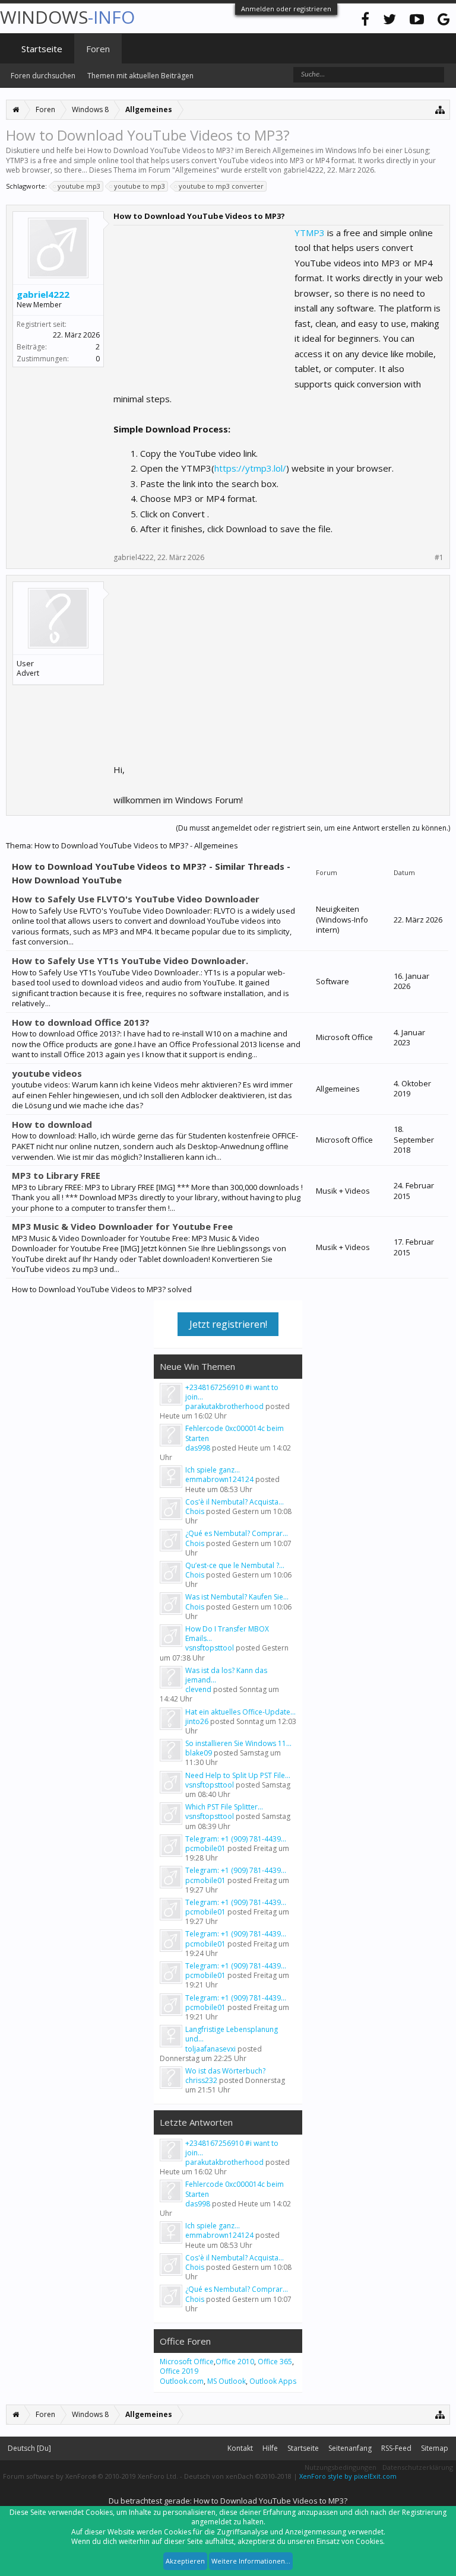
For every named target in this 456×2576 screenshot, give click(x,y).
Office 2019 (179, 2371)
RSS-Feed (396, 2448)
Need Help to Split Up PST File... (238, 1775)
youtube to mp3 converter (221, 186)
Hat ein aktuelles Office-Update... (240, 1712)
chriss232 (201, 2080)
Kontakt (240, 2448)
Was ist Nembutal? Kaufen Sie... (237, 1597)
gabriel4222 (303, 170)
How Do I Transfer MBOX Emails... (227, 1634)
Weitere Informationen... (251, 2561)
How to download (52, 1124)
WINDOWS (67, 17)
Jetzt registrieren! (228, 1324)
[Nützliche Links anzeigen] (440, 109)
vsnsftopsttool (210, 1648)
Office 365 (275, 2362)
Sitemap (435, 2448)
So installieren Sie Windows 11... (238, 1743)
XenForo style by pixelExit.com (348, 2476)
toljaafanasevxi (210, 2049)
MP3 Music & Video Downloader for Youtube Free (122, 1226)
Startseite (42, 49)
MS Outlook (227, 2381)
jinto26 (197, 1721)
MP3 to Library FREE (56, 1175)
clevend (198, 1689)
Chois (195, 1511)
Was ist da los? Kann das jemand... (226, 1675)
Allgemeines (196, 170)
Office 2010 (235, 2362)
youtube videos (47, 1073)
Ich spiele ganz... (213, 1470)
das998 (198, 1448)
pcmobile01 (205, 1848)
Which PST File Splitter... (224, 1807)
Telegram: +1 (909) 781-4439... (236, 1839)
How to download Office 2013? (81, 1022)
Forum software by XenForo (91, 2476)
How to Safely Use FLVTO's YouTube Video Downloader (136, 899)
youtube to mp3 (140, 186)
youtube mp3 (79, 186)
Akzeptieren (185, 2561)
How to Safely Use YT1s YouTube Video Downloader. (130, 961)
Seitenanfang (350, 2448)
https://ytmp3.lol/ (250, 468)
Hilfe (270, 2448)
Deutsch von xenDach (238, 2476)
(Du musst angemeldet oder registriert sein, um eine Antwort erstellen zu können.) (313, 828)
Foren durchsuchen (43, 76)
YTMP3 (310, 233)
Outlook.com (182, 2381)
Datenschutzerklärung (418, 2467)
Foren (98, 49)
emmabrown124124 (219, 1479)
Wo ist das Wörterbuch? (225, 2071)
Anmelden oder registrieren (286, 9)
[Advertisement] (202, 300)
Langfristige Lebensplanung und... (232, 2034)
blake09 (199, 1753)
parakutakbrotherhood (224, 1406)
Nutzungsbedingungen (341, 2467)
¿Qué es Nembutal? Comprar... (237, 1533)
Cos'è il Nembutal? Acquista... (235, 1502)
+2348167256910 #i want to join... (232, 1392)
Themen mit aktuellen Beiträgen (140, 76)
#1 (439, 558)
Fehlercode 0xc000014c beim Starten (235, 1433)
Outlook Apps (273, 2381)
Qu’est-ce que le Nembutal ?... (235, 1565)
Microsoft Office (187, 2362)
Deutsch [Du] (29, 2448)
